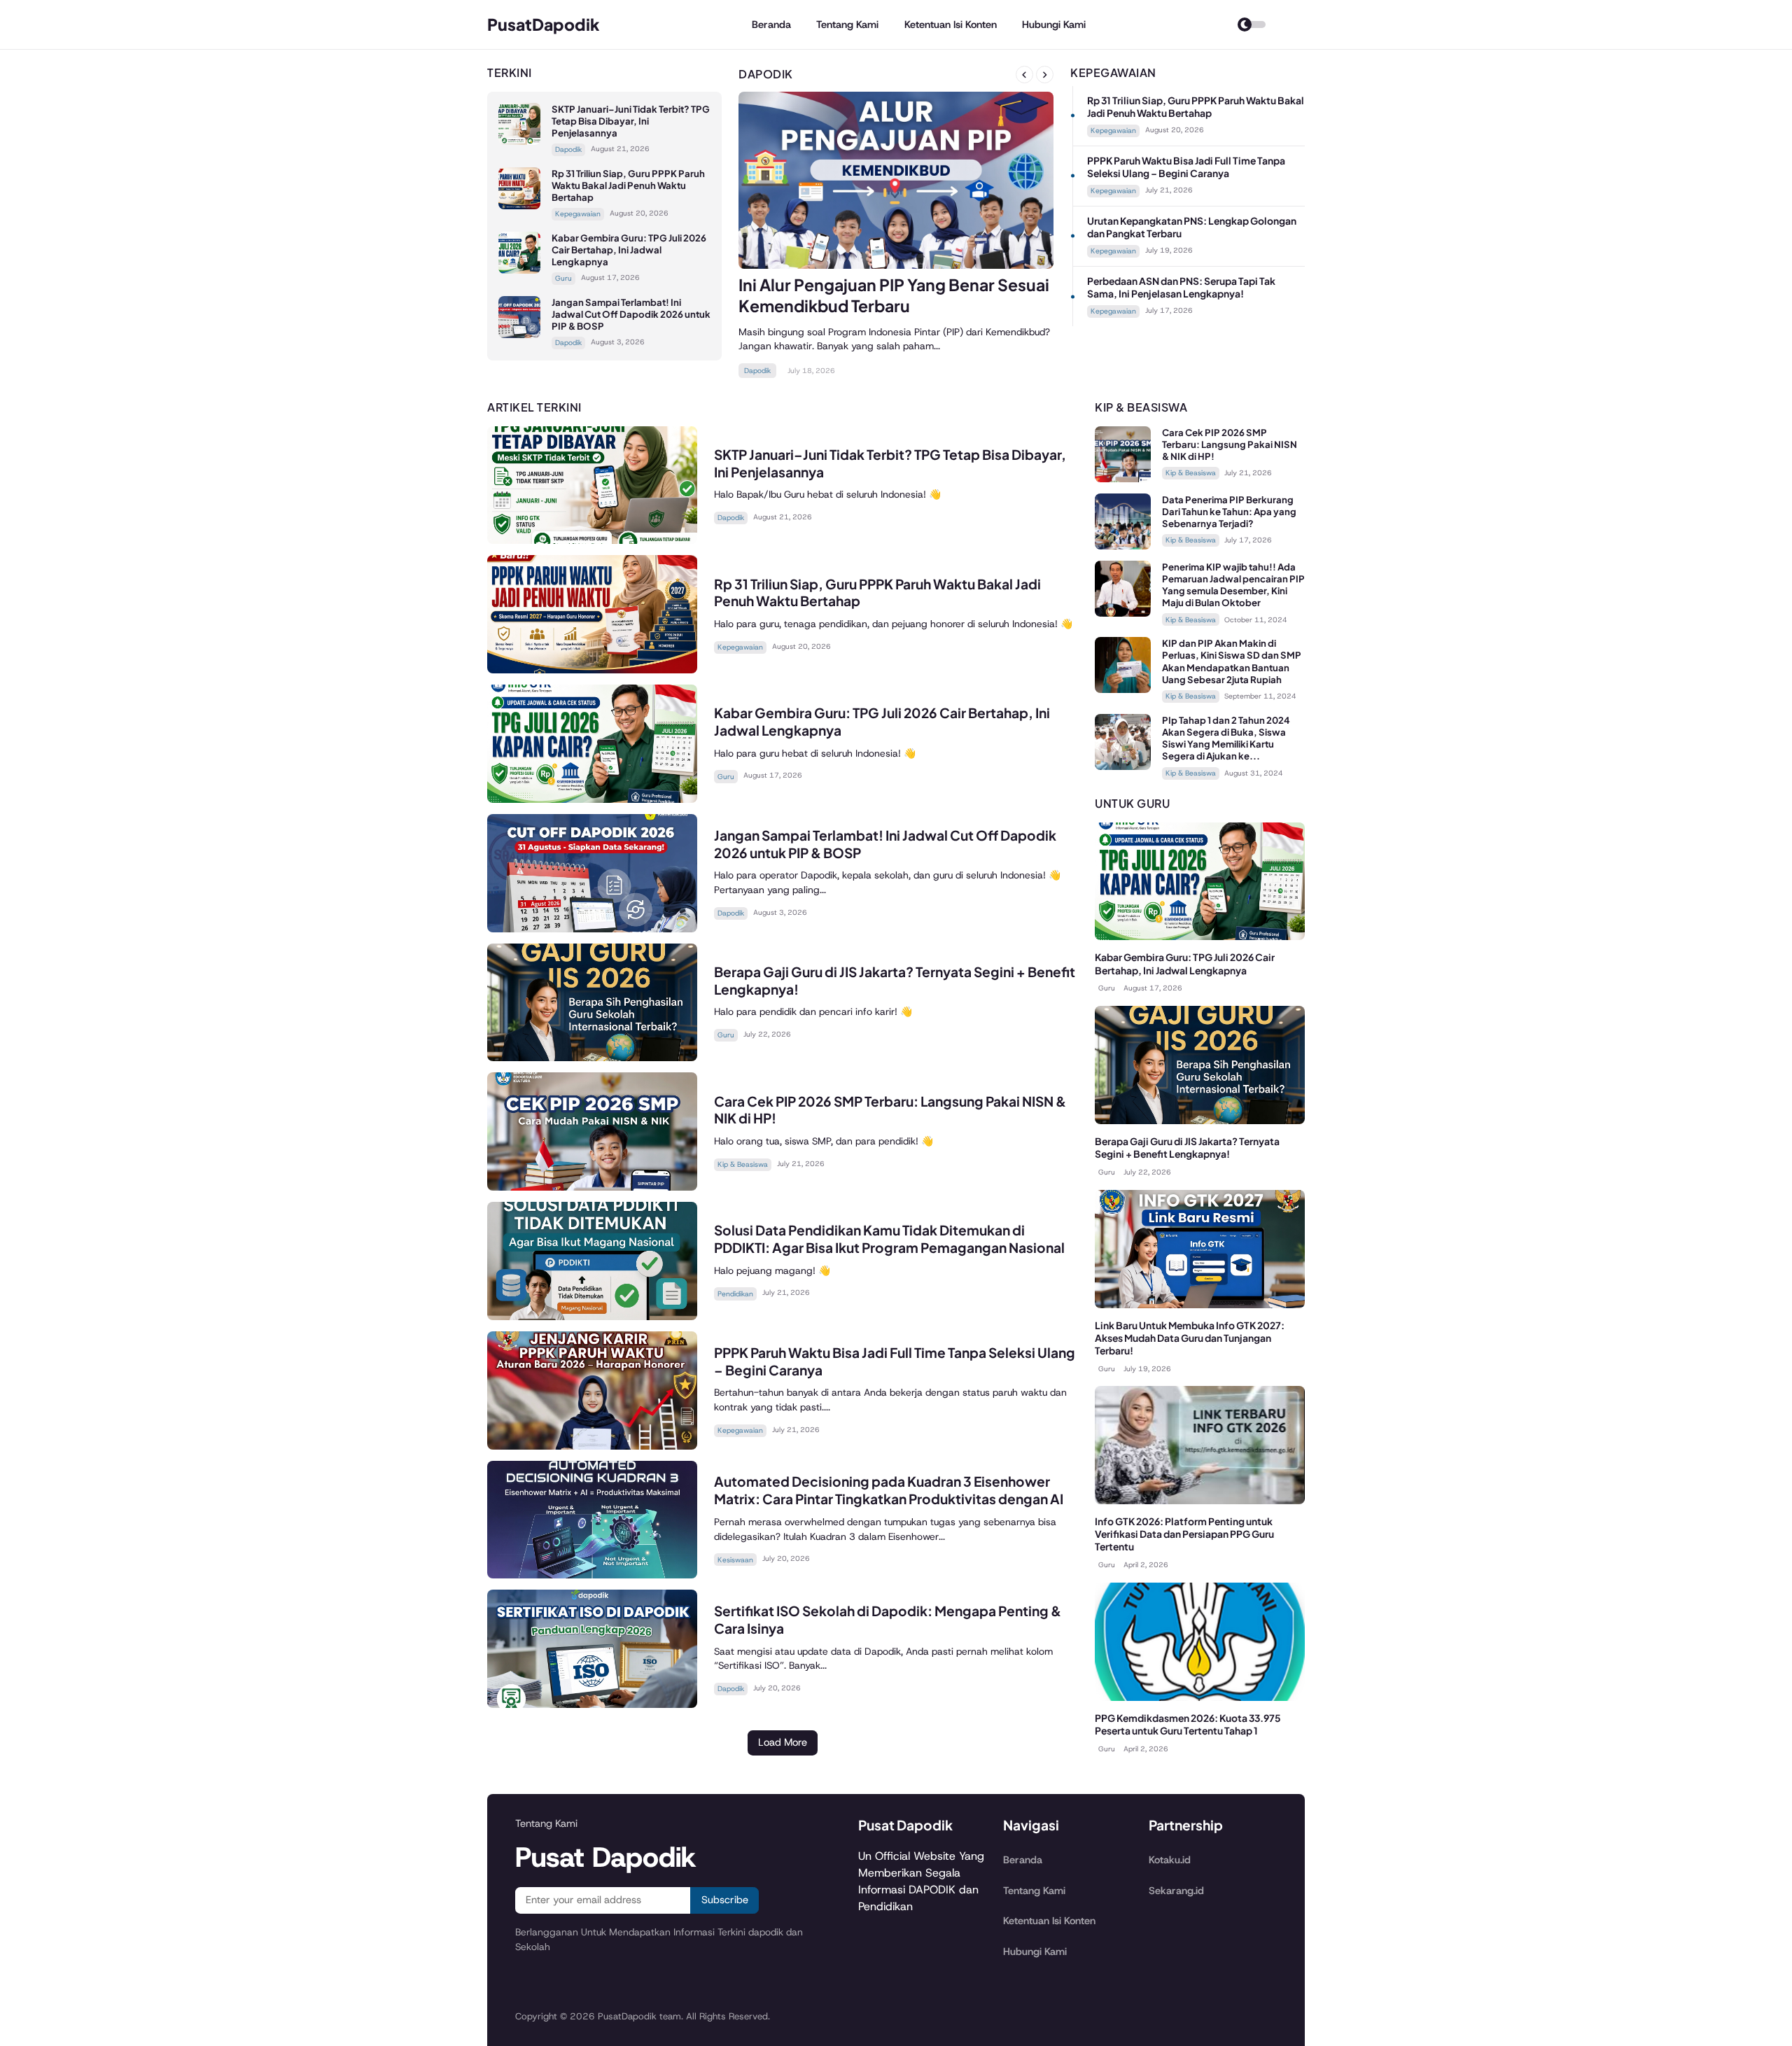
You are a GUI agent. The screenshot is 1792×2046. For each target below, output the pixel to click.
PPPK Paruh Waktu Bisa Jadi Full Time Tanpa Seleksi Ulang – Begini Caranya (1186, 167)
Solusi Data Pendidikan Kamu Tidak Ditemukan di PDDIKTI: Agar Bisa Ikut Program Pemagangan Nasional (889, 1239)
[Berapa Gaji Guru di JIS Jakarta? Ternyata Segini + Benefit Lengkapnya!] (592, 1057)
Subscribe (725, 1900)
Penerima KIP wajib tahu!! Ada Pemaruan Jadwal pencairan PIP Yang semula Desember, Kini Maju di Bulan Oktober (1233, 584)
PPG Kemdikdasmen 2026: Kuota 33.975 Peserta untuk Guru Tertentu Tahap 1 (1188, 1724)
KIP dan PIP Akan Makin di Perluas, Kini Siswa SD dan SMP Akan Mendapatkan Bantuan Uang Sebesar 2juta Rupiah (1232, 661)
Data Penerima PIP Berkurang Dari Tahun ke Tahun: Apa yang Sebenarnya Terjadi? (1229, 511)
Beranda (771, 24)
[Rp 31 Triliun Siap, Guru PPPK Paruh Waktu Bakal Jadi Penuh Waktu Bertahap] (519, 205)
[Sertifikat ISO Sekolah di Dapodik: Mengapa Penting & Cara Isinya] (592, 1704)
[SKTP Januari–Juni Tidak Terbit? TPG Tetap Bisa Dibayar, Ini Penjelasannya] (519, 141)
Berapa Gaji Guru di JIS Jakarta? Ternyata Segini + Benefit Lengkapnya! (1187, 1148)
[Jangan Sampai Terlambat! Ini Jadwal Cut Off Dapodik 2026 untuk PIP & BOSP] (519, 334)
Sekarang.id (1176, 1891)
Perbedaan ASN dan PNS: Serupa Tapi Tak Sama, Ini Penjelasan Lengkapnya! (1181, 287)
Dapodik (568, 149)
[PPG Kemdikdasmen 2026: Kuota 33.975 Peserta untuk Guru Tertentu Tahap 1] (1200, 1697)
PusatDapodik (544, 24)
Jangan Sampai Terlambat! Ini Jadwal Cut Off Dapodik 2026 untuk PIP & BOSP (631, 314)
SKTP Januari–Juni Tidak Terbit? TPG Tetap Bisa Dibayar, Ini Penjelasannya (631, 121)
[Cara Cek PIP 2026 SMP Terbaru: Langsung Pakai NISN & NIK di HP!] (592, 1187)
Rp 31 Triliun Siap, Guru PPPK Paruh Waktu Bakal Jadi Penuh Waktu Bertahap (628, 185)
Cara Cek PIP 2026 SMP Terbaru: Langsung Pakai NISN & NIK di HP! (1230, 444)
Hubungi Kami (1054, 24)
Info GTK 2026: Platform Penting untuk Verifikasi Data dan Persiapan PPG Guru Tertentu (1184, 1534)
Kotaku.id (1170, 1860)
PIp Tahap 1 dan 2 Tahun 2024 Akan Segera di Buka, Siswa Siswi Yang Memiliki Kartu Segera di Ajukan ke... (1226, 738)
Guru (563, 278)
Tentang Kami (847, 24)
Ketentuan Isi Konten (951, 24)
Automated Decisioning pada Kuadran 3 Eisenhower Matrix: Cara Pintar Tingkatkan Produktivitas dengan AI (889, 1490)
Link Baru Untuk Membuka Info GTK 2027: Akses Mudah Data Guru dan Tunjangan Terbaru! (1190, 1338)
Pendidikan (735, 1294)
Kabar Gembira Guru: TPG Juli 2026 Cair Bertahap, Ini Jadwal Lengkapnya (629, 250)
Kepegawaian (578, 214)
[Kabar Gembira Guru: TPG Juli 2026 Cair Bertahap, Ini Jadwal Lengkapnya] (519, 270)
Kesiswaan (735, 1560)
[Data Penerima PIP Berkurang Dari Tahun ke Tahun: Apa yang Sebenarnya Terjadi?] (1123, 546)
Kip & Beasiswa (743, 1164)
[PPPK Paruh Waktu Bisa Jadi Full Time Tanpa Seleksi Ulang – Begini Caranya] (592, 1446)
